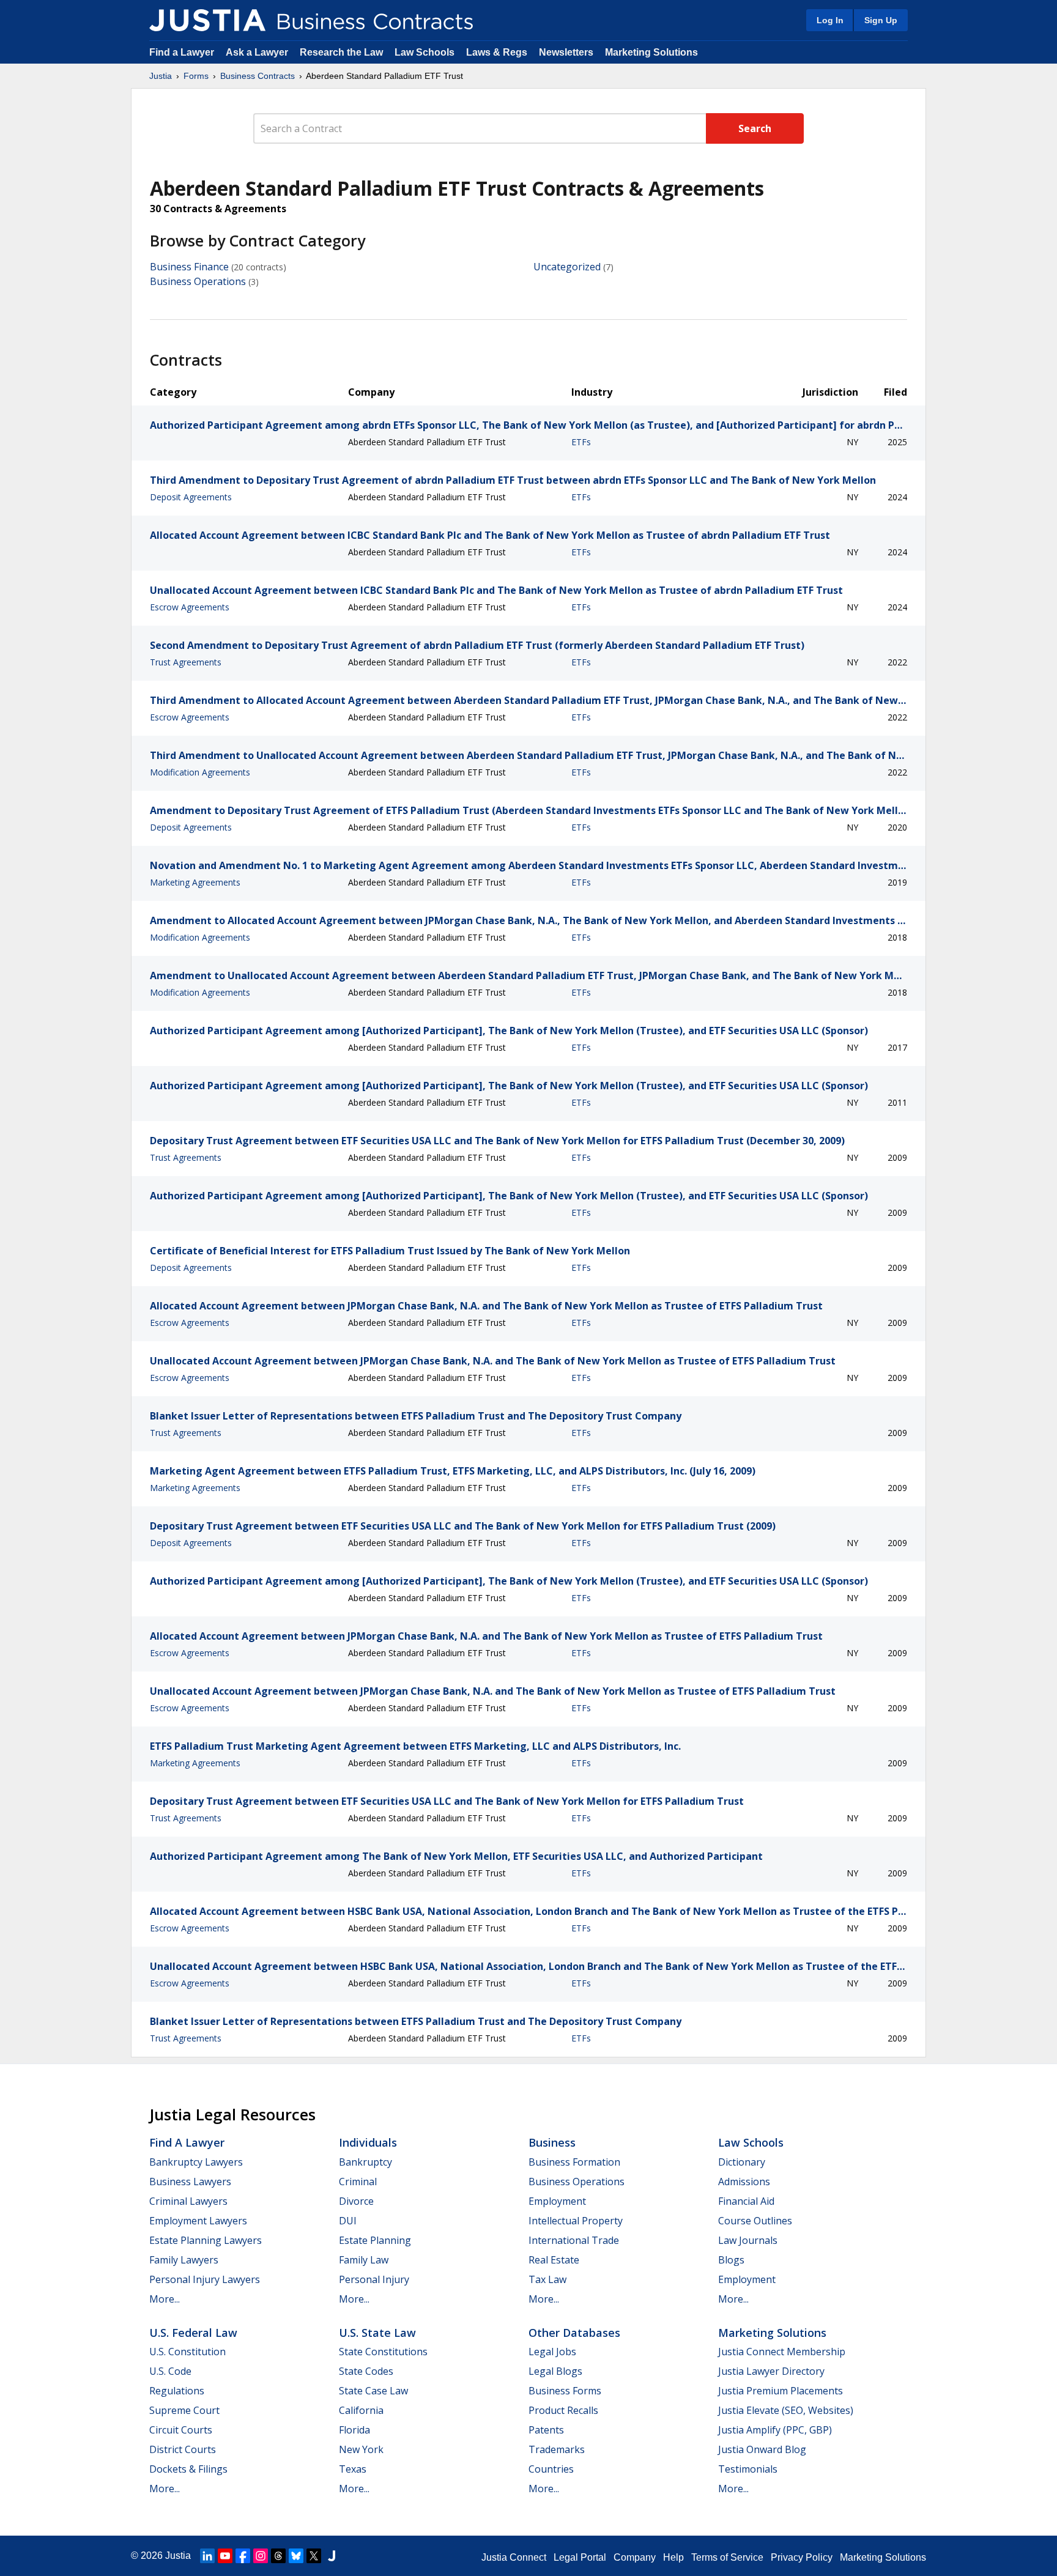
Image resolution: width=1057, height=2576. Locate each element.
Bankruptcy (365, 2162)
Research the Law (341, 52)
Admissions (744, 2182)
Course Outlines (755, 2221)
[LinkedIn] (207, 2556)
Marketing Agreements (195, 882)
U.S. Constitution (187, 2352)
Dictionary (742, 2162)
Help (673, 2557)
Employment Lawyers (198, 2221)
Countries (551, 2469)
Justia (161, 76)
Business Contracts (258, 76)
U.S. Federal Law (193, 2333)
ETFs (581, 442)
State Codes (366, 2371)
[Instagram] (261, 2556)
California (361, 2410)
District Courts (183, 2449)
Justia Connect (514, 2557)
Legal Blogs (555, 2371)
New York (361, 2449)
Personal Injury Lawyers (205, 2279)
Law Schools (425, 52)
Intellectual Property (576, 2221)
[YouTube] (225, 2556)
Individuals (368, 2142)
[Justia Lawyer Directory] (332, 2556)
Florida (354, 2430)
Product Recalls (563, 2410)
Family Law (364, 2260)
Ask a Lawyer (258, 52)
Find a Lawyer (182, 52)
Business (552, 2142)
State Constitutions (383, 2352)
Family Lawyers (184, 2260)
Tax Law (547, 2279)
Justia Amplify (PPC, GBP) (775, 2430)
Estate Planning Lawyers (206, 2240)
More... (165, 2299)
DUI (348, 2221)
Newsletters (566, 52)
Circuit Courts (181, 2430)
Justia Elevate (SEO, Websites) (786, 2410)
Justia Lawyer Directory (771, 2371)
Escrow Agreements (190, 607)
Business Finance (189, 267)
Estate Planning (375, 2240)
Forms (196, 76)
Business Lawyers (190, 2182)
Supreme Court (184, 2410)
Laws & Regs (497, 52)
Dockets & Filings (188, 2469)
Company (635, 2557)
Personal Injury (374, 2279)
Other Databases (574, 2333)
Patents (546, 2430)
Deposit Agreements (191, 497)
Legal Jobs (552, 2352)
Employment (557, 2201)
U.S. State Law (377, 2333)
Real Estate (554, 2260)
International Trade (574, 2240)
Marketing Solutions (651, 52)
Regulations (177, 2391)
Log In (830, 20)
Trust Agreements (186, 662)
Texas (353, 2469)
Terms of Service (727, 2557)
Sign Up (881, 20)
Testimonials (748, 2469)
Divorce (356, 2201)
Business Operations (198, 281)
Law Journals (748, 2240)
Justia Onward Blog (762, 2449)
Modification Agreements (200, 772)
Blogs (731, 2260)
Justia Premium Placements (781, 2391)
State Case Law (373, 2391)
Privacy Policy (802, 2557)
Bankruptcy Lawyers (196, 2162)
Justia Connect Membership (782, 2352)
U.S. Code (170, 2371)
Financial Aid (746, 2201)
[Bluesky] (296, 2556)
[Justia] (207, 20)
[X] (314, 2556)
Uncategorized (567, 267)
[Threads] (278, 2556)
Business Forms (565, 2391)
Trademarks (557, 2449)
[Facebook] (243, 2556)
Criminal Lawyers (188, 2201)
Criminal (358, 2182)
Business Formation (574, 2162)
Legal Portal (580, 2557)
